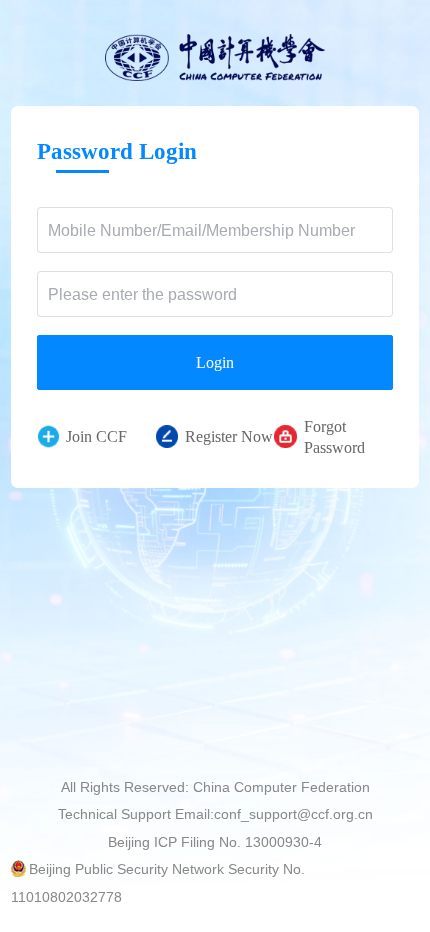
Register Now (229, 436)
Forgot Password (334, 437)
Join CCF (96, 436)
